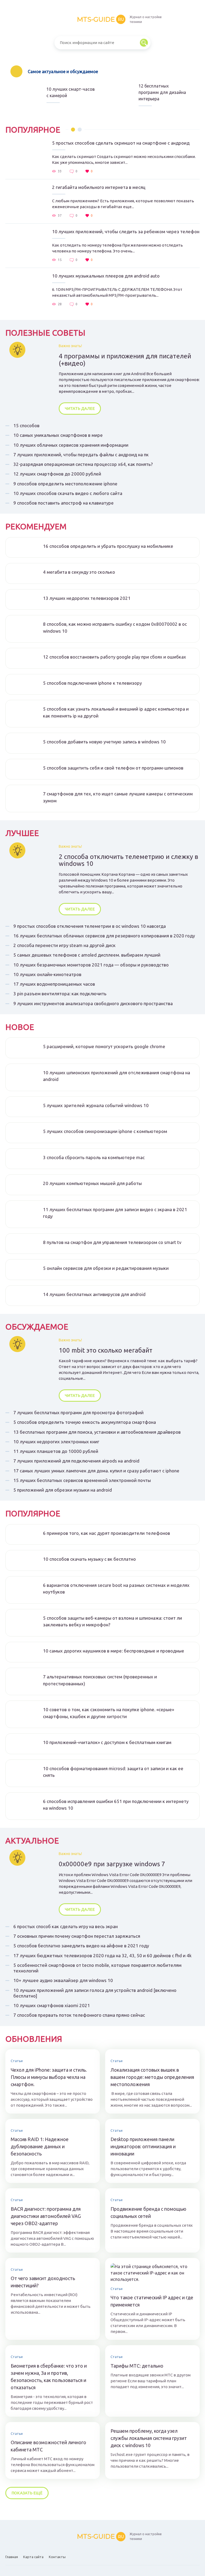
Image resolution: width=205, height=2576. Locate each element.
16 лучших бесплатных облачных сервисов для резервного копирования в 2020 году (104, 936)
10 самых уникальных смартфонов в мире (58, 435)
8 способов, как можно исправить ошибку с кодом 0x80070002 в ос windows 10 (115, 627)
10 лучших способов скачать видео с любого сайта (68, 493)
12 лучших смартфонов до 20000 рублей (57, 474)
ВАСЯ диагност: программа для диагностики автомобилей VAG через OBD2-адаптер (46, 2216)
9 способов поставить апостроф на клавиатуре (64, 503)
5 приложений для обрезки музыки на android (63, 1490)
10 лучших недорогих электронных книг (56, 1442)
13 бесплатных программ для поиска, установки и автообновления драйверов (97, 1432)
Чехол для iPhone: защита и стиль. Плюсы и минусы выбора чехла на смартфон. (49, 2077)
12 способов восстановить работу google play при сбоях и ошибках (115, 657)
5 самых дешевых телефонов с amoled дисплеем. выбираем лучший (87, 955)
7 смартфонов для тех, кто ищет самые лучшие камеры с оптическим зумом (118, 797)
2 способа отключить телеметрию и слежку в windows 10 (128, 860)
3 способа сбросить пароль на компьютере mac (94, 1157)
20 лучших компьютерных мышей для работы (92, 1183)
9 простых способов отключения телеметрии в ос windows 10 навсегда (90, 926)
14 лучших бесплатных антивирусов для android (94, 1294)
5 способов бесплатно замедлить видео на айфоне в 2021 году (81, 1946)
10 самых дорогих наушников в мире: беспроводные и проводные (114, 1651)
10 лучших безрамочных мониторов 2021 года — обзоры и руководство (91, 965)
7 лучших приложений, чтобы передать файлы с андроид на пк (81, 455)
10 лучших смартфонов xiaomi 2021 (52, 2005)
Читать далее (80, 408)
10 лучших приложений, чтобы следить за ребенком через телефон (126, 231)
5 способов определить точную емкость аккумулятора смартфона (85, 1422)
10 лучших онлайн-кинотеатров (47, 974)
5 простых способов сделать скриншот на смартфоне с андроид (121, 143)
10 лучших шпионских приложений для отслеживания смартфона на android (117, 1076)
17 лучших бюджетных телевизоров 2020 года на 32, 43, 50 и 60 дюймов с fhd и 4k (102, 1955)
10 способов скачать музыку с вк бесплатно (89, 1559)
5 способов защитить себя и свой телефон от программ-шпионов (113, 768)
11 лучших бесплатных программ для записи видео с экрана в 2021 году (115, 1213)
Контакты (57, 2557)
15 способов (26, 425)
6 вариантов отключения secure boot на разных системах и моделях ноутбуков (116, 1589)
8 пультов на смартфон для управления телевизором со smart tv (112, 1242)
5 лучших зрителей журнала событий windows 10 (96, 1105)
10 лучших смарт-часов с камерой (71, 92)
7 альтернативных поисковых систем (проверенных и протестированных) (100, 1680)
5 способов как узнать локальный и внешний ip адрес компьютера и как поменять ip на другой (116, 712)
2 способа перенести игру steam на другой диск (64, 945)
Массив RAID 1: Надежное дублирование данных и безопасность (40, 2146)
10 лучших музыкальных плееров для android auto (106, 276)
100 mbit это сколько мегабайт (106, 1350)
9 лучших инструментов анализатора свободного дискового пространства (93, 1003)
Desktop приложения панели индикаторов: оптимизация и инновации (143, 2146)
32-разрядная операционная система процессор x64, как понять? (83, 464)
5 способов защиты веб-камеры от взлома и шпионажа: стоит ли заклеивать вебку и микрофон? (113, 1621)
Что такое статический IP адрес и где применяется (152, 2301)
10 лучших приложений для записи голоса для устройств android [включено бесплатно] (95, 1993)
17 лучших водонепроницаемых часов (54, 984)
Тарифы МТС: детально (137, 2366)
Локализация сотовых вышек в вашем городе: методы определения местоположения (152, 2077)
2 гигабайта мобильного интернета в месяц (99, 187)
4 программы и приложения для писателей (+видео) (125, 360)
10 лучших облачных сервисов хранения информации (71, 445)
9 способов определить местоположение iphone (65, 484)
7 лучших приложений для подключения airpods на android (76, 1461)
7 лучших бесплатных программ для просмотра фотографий (78, 1412)
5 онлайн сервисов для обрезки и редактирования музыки (106, 1268)
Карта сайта (33, 2557)
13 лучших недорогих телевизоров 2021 (87, 598)
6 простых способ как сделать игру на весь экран (66, 1926)
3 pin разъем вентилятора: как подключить (60, 994)
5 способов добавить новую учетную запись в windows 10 (104, 742)
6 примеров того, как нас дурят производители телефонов (107, 1533)
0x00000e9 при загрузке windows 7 (112, 1864)
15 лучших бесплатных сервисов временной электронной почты (82, 1480)
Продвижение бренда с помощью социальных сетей (148, 2212)
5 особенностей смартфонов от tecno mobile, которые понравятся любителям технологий (97, 1968)
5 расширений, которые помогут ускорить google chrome (104, 1046)
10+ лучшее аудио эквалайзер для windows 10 (63, 1980)
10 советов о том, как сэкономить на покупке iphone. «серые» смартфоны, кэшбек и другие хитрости (109, 1713)
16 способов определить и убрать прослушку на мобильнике (108, 546)
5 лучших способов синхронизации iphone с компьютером (105, 1131)
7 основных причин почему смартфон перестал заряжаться (77, 1936)
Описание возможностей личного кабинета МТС (48, 2446)
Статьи (17, 2061)
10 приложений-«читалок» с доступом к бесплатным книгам (107, 1742)
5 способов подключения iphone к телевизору (92, 683)
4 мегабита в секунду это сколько (79, 572)
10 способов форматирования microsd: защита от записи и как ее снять (113, 1772)
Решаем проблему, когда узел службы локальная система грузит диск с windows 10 (149, 2438)
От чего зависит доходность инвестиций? (43, 2282)
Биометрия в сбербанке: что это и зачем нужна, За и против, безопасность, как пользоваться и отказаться (49, 2377)
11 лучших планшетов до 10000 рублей (56, 1451)
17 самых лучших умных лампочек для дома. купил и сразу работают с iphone (96, 1471)
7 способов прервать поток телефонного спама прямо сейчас (79, 2015)
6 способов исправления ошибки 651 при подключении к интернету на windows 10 (116, 1805)
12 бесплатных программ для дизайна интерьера (162, 92)
